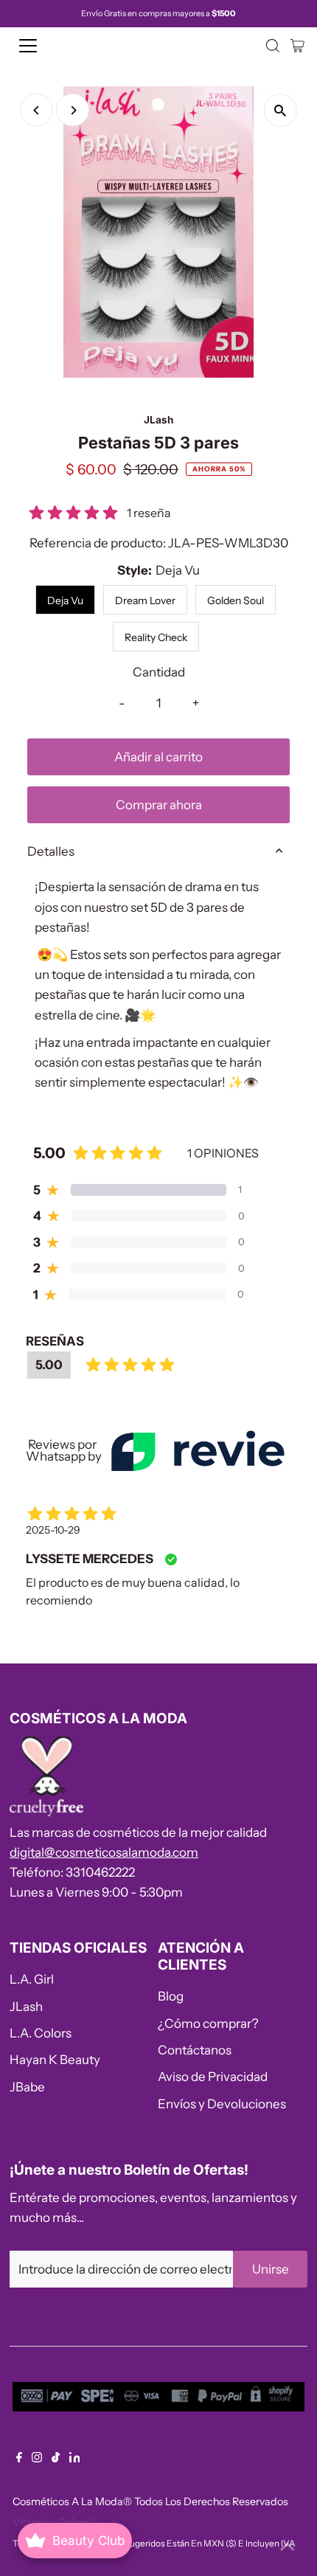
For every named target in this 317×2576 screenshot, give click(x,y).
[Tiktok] (56, 2458)
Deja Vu (65, 600)
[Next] (73, 110)
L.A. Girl (32, 1979)
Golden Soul (236, 600)
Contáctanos (195, 2050)
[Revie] (198, 1451)
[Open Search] (273, 46)
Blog (171, 1996)
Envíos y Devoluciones (222, 2104)
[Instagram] (37, 2458)
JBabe (27, 2087)
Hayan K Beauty (55, 2060)
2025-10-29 (53, 1530)
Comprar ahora (159, 805)
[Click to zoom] (281, 110)
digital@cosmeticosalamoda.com (104, 1852)
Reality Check (156, 637)
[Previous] (36, 110)
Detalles (51, 851)
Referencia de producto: (98, 543)
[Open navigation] (44, 46)
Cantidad (159, 672)
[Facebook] (19, 2458)
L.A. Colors (41, 2033)
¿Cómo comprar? (208, 2023)
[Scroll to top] (288, 2546)
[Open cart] (297, 46)
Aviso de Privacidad (213, 2077)
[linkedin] (75, 2458)
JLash (26, 2007)
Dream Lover (145, 600)
